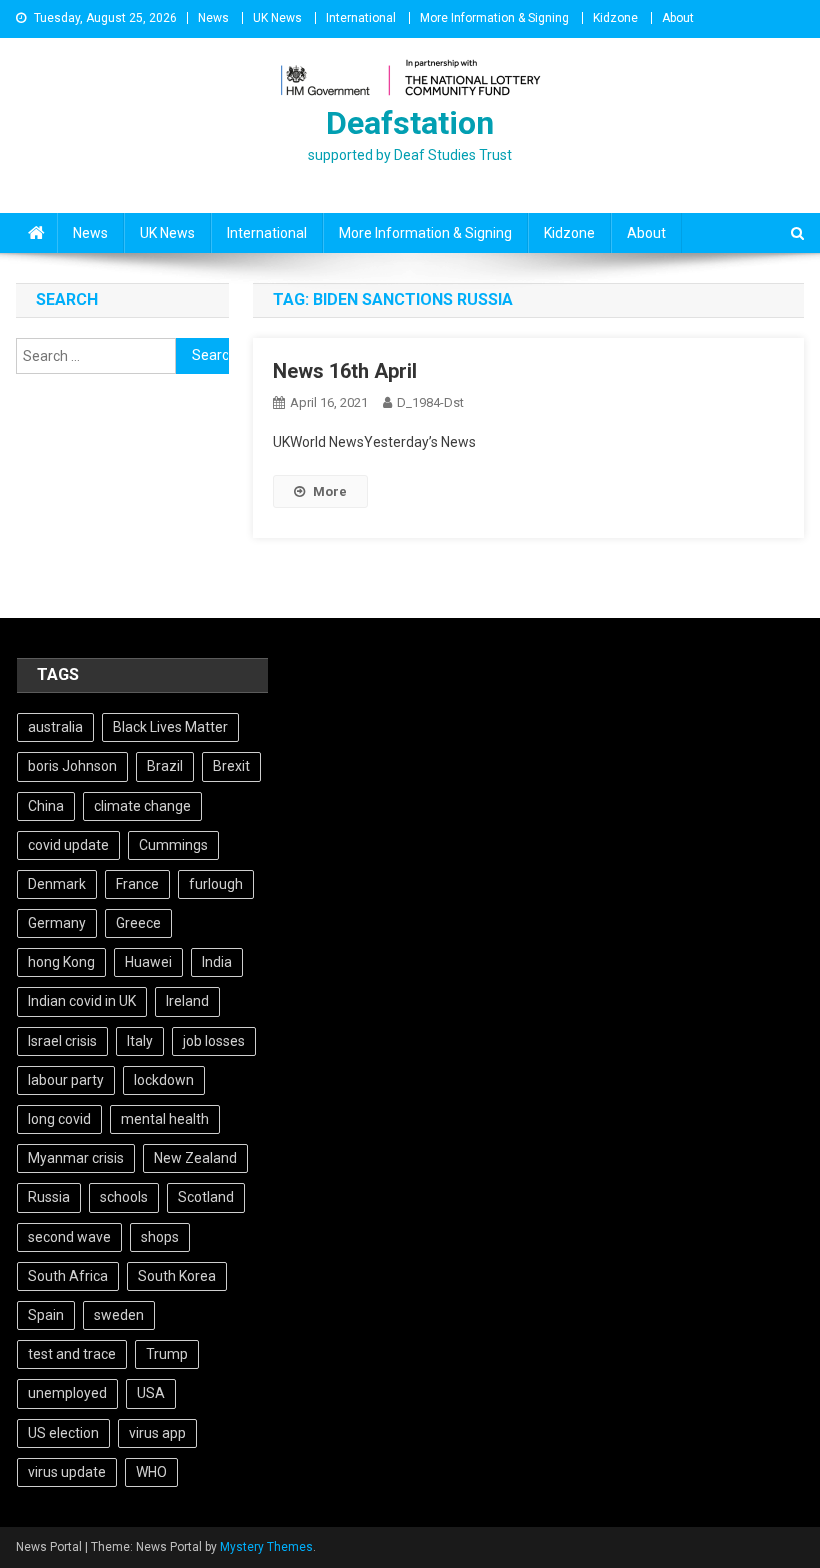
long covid (59, 1119)
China (46, 806)
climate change (142, 806)
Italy (140, 1041)
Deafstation (410, 123)
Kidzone (615, 18)
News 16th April (345, 371)
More (330, 491)
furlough (216, 884)
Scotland (206, 1197)
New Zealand (195, 1158)
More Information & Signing (494, 18)
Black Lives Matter (170, 727)
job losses (214, 1041)
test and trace (72, 1354)
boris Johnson (72, 766)
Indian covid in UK (82, 1001)
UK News (277, 18)
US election (63, 1433)
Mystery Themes (266, 1547)
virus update (67, 1472)
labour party (66, 1080)
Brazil (165, 766)
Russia (49, 1197)
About (678, 18)
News (213, 18)
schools (124, 1197)
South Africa (68, 1276)
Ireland (187, 1001)
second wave (69, 1237)
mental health (165, 1119)
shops (160, 1237)
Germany (57, 923)
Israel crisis (62, 1041)
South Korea (177, 1276)
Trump (167, 1354)
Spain (46, 1315)
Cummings (173, 845)
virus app (157, 1433)
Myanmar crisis (76, 1158)
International (361, 18)
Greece (138, 923)
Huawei (148, 962)
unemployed (67, 1393)
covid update (68, 845)
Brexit (231, 766)
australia (55, 727)
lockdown (164, 1080)
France (137, 884)
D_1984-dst (430, 402)
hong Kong (61, 962)
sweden (119, 1315)
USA (151, 1393)
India (217, 962)
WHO (151, 1472)
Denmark (57, 884)
